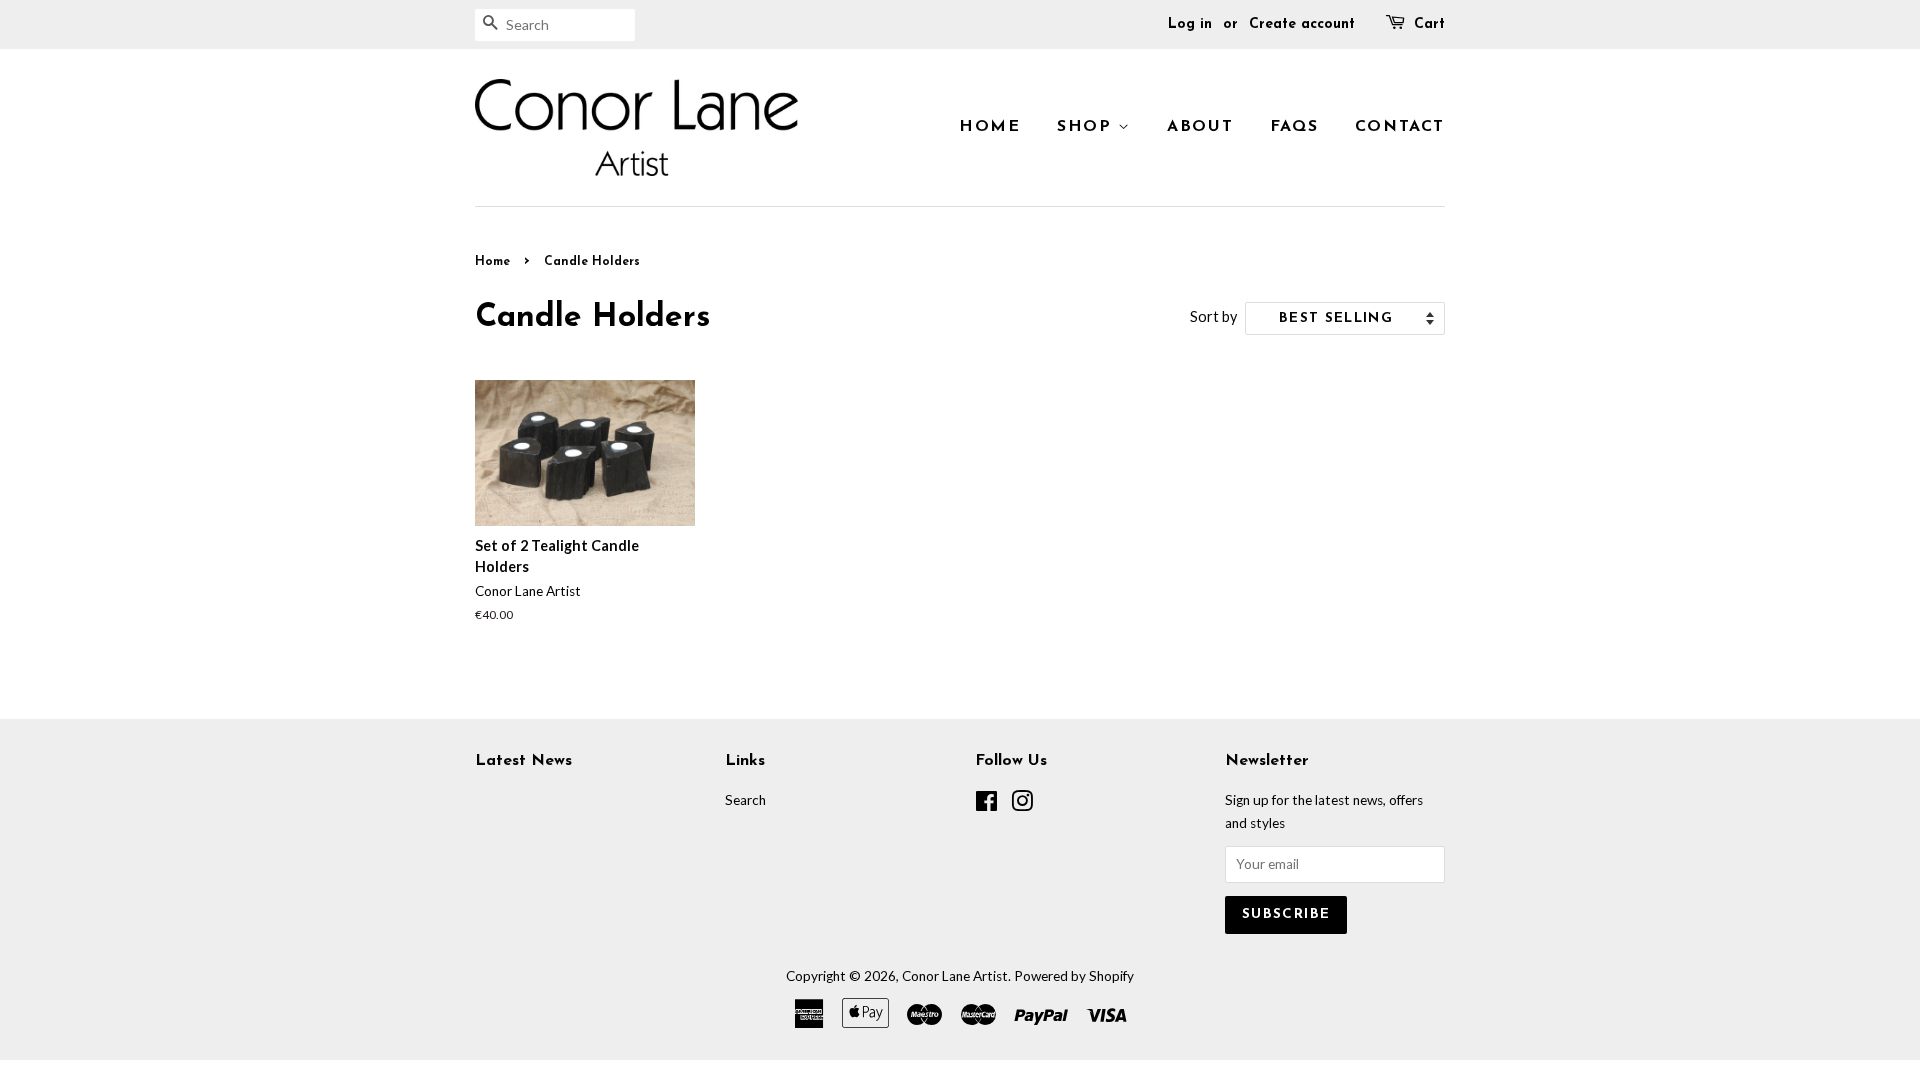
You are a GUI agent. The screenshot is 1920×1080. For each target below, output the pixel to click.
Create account (1302, 24)
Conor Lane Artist (955, 976)
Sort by (1213, 316)
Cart (1429, 24)
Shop (1087, 127)
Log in (1190, 24)
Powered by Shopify (1074, 976)
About (1200, 127)
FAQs (1294, 127)
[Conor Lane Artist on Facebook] (986, 805)
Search (745, 800)
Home (989, 127)
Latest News (523, 761)
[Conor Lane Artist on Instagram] (1022, 805)
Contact (1400, 127)
